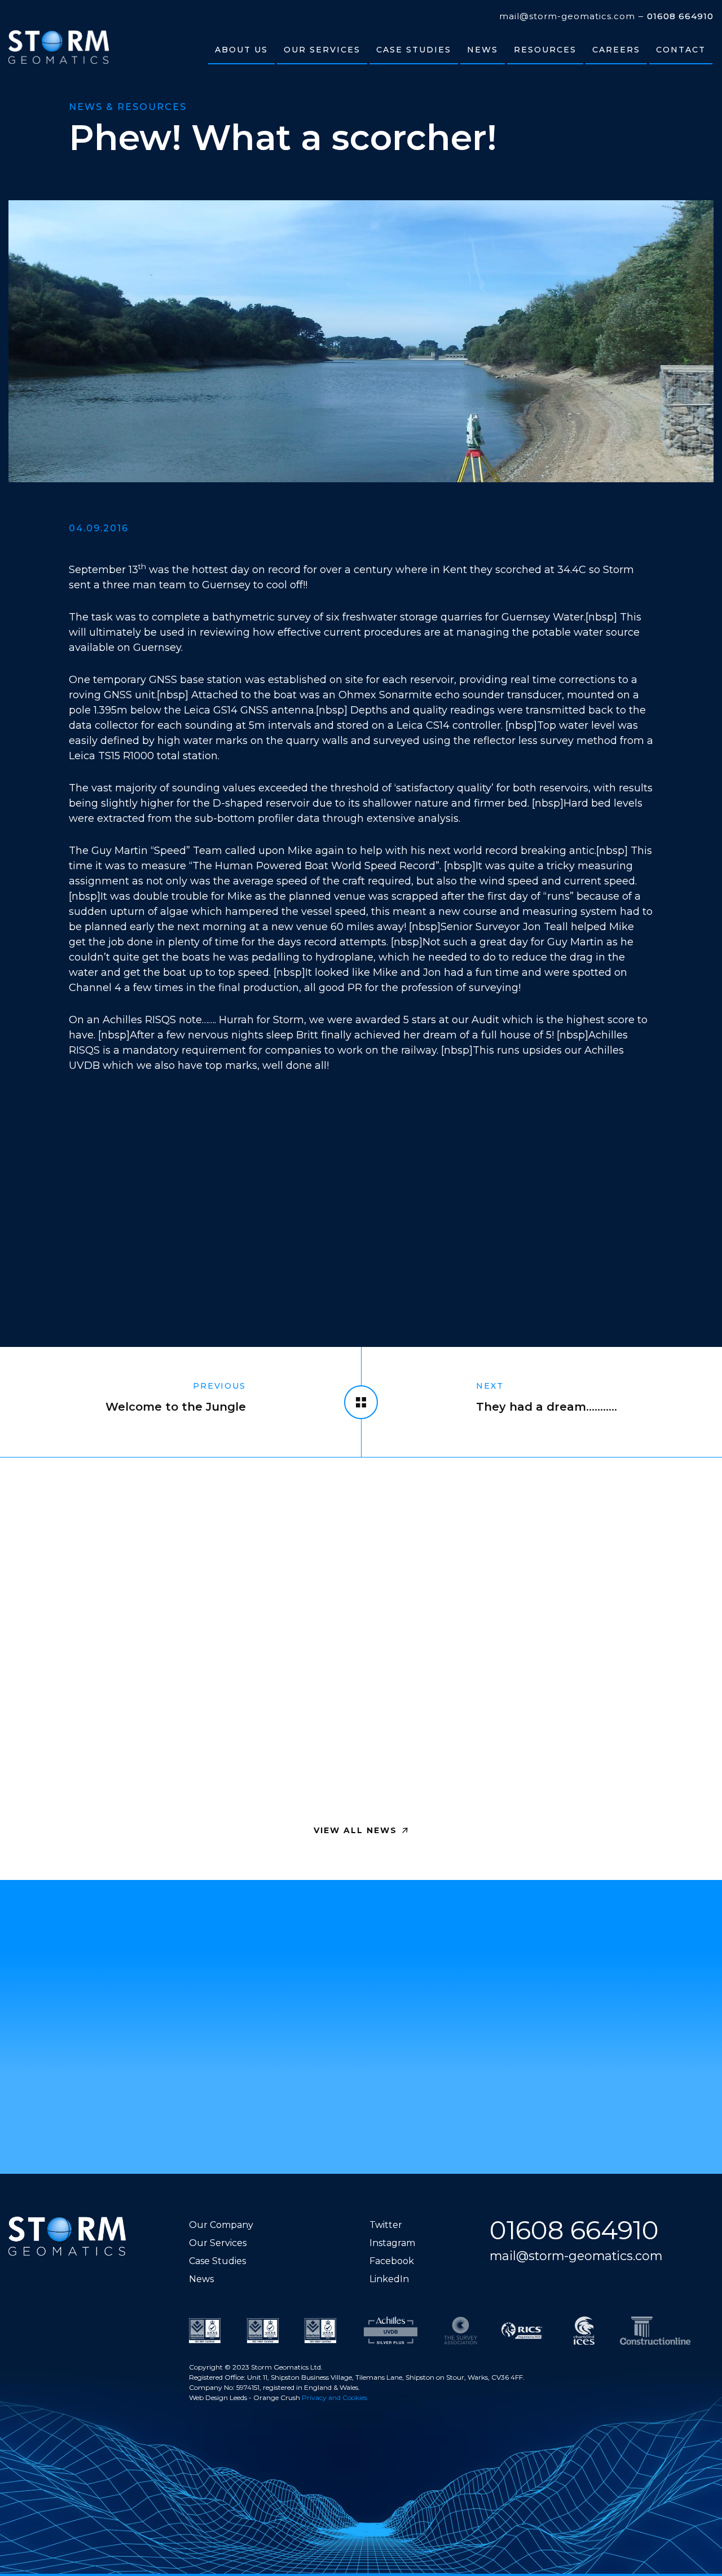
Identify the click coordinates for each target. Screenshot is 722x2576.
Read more (70, 1763)
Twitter (386, 2225)
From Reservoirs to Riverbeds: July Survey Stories (585, 1634)
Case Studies (217, 2261)
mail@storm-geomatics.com (567, 16)
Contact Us (356, 2098)
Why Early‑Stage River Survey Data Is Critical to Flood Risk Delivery (126, 1634)
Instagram (392, 2243)
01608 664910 (680, 16)
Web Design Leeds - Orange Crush (245, 2397)
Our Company (221, 2225)
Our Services (218, 2243)
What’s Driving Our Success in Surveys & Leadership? (347, 1634)
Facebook (392, 2261)
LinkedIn (389, 2279)
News (201, 2279)
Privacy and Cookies (334, 2397)
